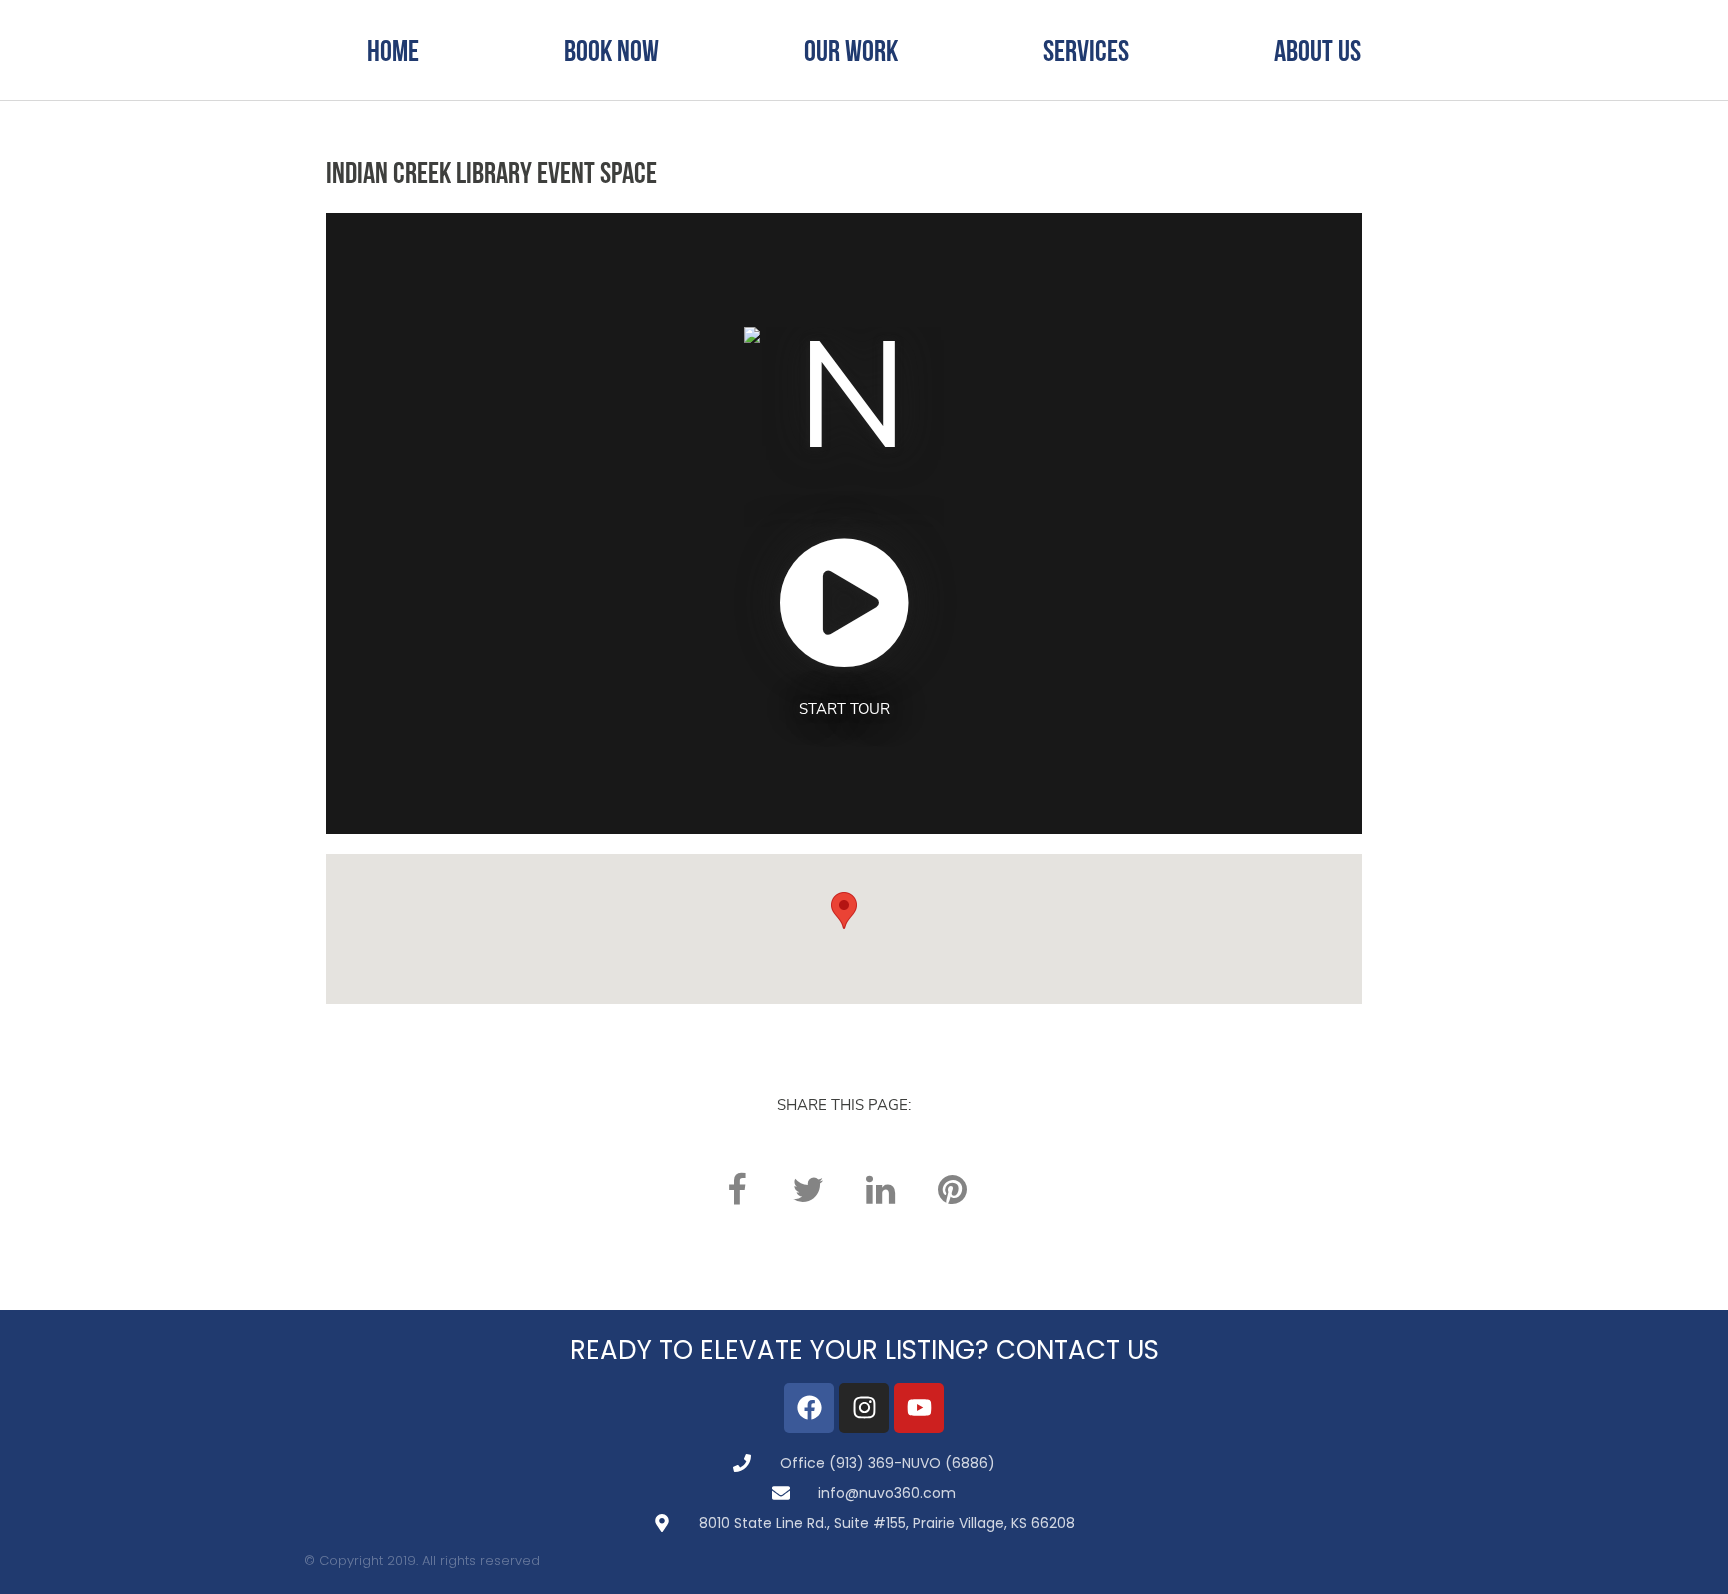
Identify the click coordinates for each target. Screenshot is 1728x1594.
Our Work (851, 50)
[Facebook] (809, 1408)
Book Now (611, 50)
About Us (1317, 50)
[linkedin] (880, 1189)
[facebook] (736, 1189)
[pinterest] (952, 1189)
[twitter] (808, 1189)
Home (393, 50)
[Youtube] (919, 1408)
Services (1086, 50)
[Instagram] (864, 1408)
